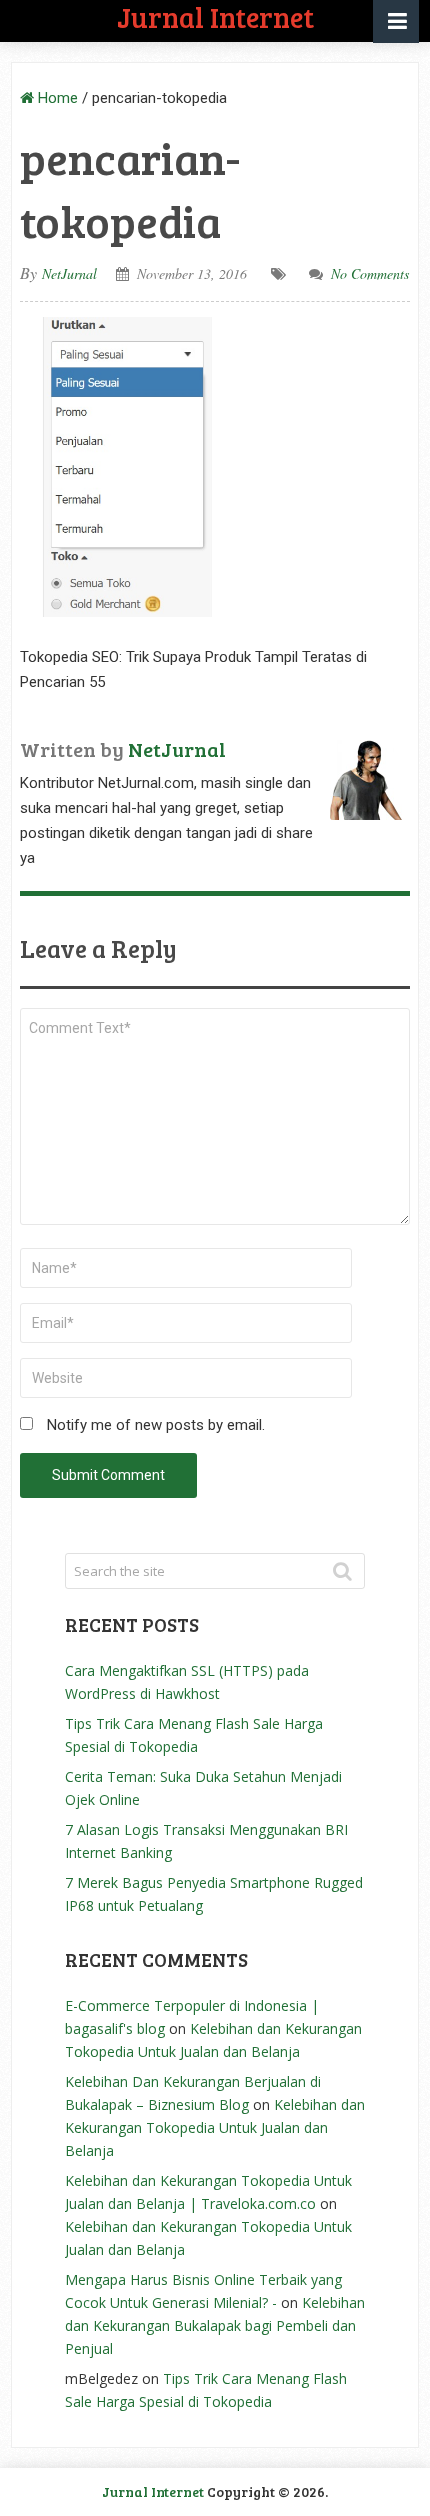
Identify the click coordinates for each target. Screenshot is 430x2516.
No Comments (370, 273)
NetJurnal (69, 273)
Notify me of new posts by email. (156, 1425)
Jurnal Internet (153, 2491)
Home (56, 98)
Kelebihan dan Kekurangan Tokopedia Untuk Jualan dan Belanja (215, 2127)
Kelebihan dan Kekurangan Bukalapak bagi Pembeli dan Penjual (215, 2325)
